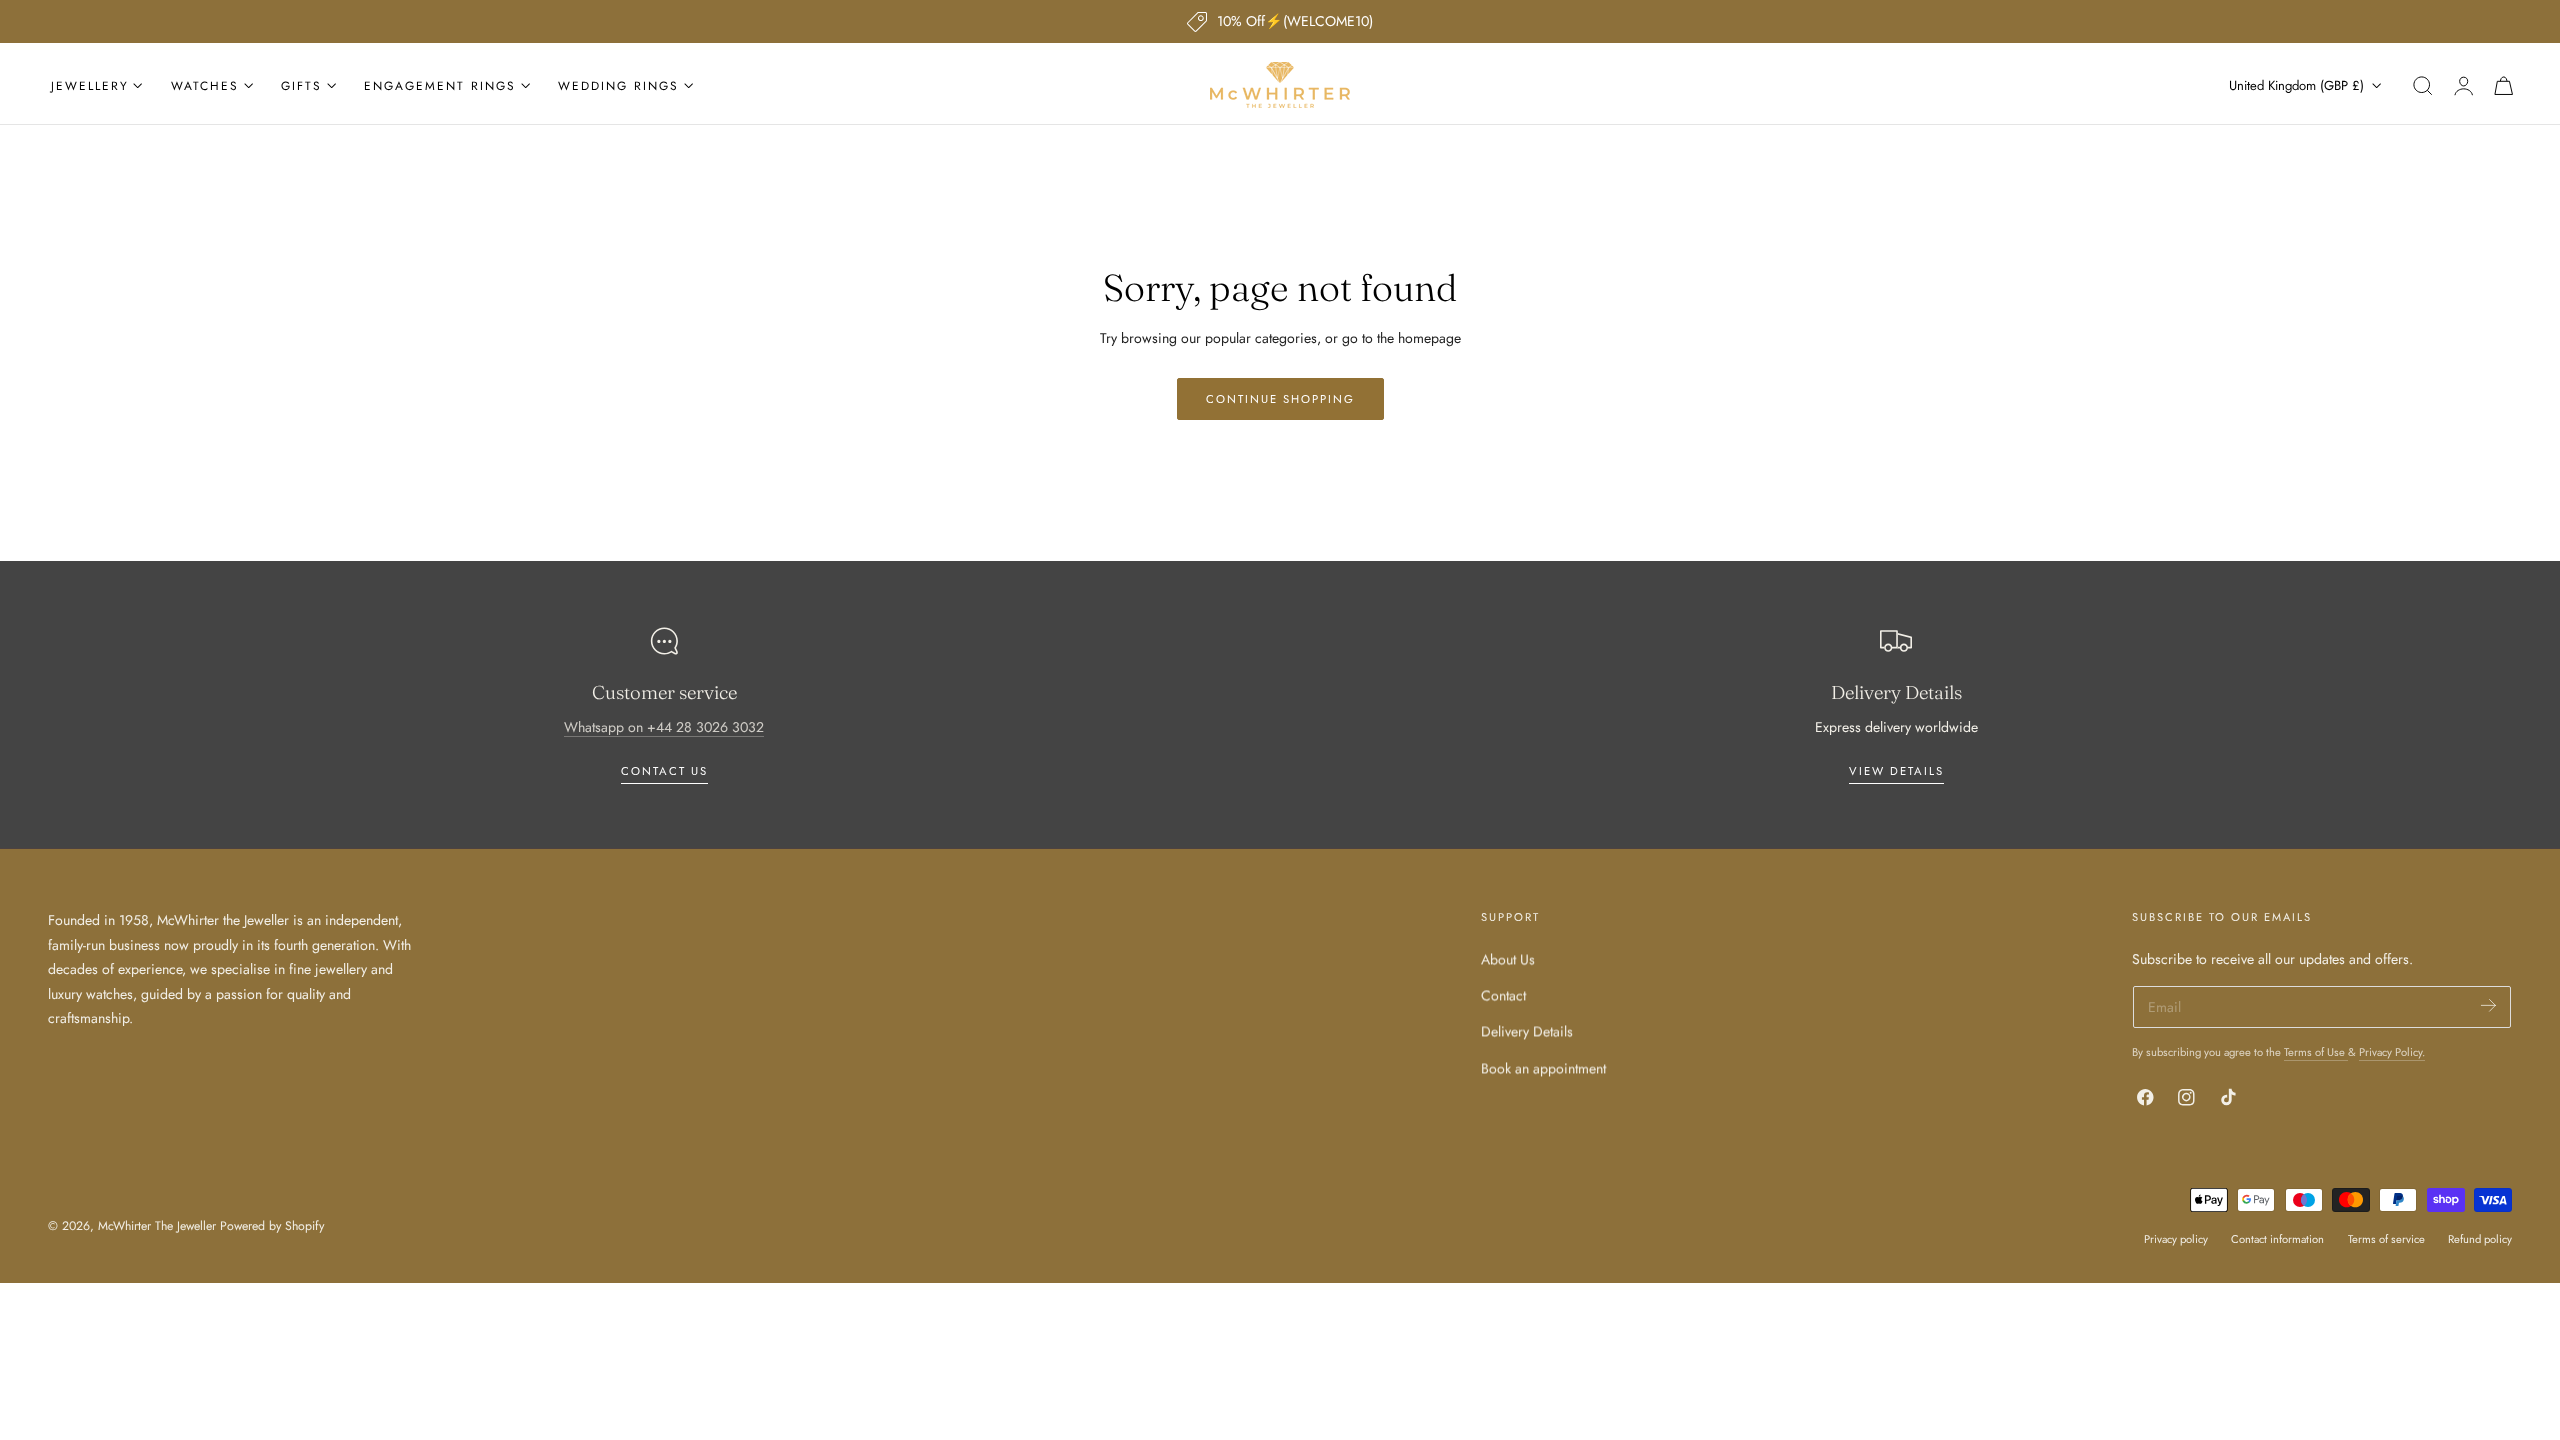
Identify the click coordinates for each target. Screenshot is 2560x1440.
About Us (1508, 959)
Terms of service (2386, 1239)
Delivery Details (1527, 1031)
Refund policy (2480, 1239)
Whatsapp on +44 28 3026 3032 (664, 727)
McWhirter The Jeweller (157, 1226)
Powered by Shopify (272, 1226)
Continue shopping (1280, 399)
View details (1896, 771)
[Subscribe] (2488, 1005)
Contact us (664, 771)
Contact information (2277, 1239)
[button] (2423, 86)
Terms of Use (2316, 1052)
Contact (1503, 995)
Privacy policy (2176, 1239)
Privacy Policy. (2392, 1052)
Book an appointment (1543, 1067)
